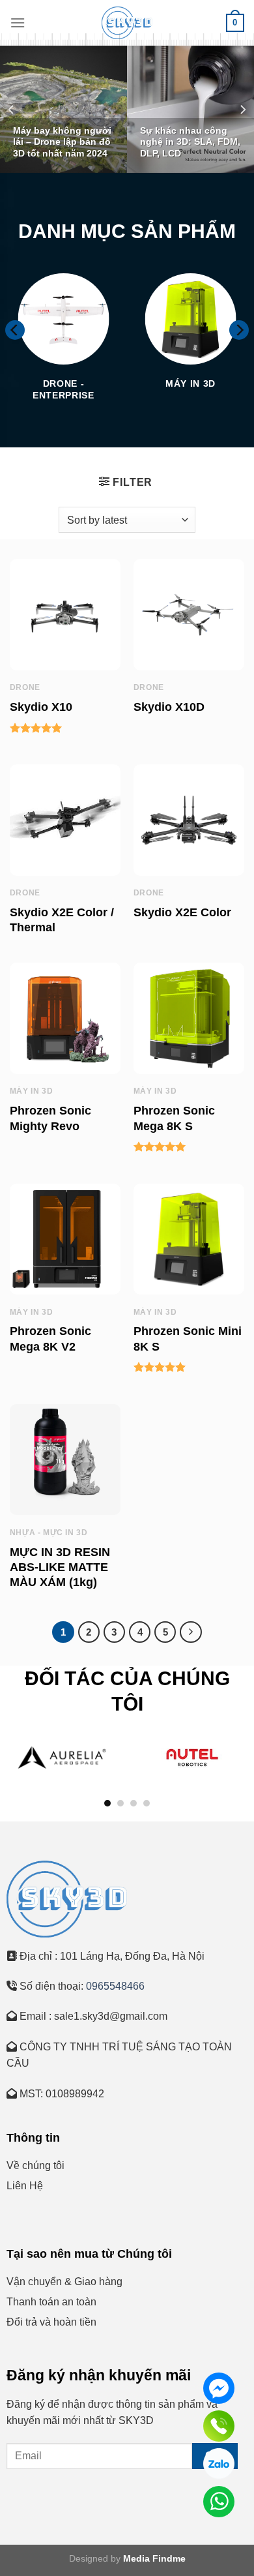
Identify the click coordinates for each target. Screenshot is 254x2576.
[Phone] (219, 2426)
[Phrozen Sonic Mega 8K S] (189, 1018)
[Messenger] (219, 2388)
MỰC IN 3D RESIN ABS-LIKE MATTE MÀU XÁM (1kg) (60, 1567)
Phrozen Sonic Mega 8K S (174, 1118)
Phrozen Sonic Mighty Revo (50, 1118)
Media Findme (154, 2558)
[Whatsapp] (219, 2502)
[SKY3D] (127, 23)
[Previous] (12, 109)
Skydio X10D (169, 707)
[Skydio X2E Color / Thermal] (65, 820)
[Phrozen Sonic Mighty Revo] (65, 1018)
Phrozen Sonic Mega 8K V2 (50, 1339)
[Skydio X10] (65, 614)
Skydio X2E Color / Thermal (62, 920)
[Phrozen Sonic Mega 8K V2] (65, 1239)
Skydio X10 (41, 707)
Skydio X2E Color (182, 912)
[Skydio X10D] (189, 614)
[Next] (242, 109)
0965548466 (114, 1986)
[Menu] (18, 22)
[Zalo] (219, 2464)
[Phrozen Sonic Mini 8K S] (189, 1239)
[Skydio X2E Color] (189, 820)
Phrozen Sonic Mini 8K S (188, 1339)
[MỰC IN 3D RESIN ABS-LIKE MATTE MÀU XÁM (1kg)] (65, 1460)
